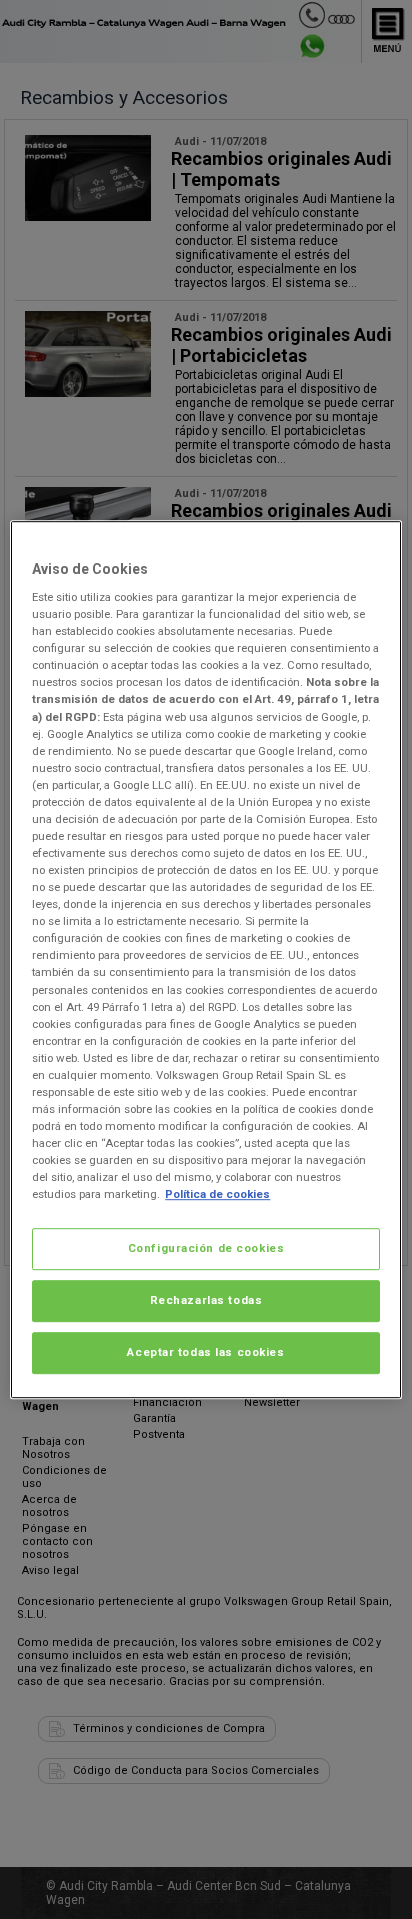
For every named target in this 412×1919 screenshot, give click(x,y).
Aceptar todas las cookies (205, 1352)
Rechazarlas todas (206, 1300)
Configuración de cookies (206, 1249)
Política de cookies (217, 1194)
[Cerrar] (374, 544)
